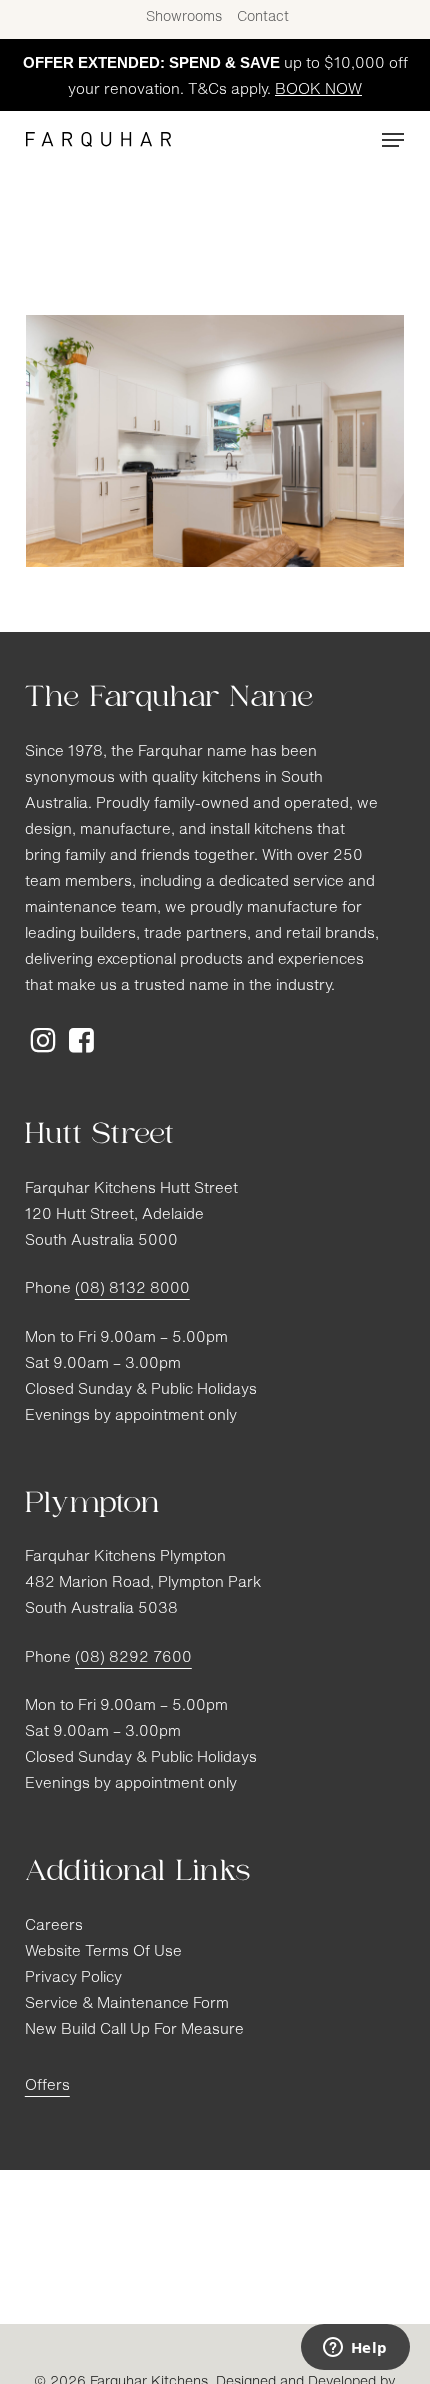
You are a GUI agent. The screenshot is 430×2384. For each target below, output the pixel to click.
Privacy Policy (73, 1978)
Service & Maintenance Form (127, 2004)
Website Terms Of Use (103, 1952)
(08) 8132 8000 (132, 1289)
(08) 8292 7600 (133, 1658)
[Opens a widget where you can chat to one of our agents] (355, 2349)
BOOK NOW (318, 90)
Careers (54, 1926)
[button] (393, 140)
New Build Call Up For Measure (134, 2030)
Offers (47, 2086)
